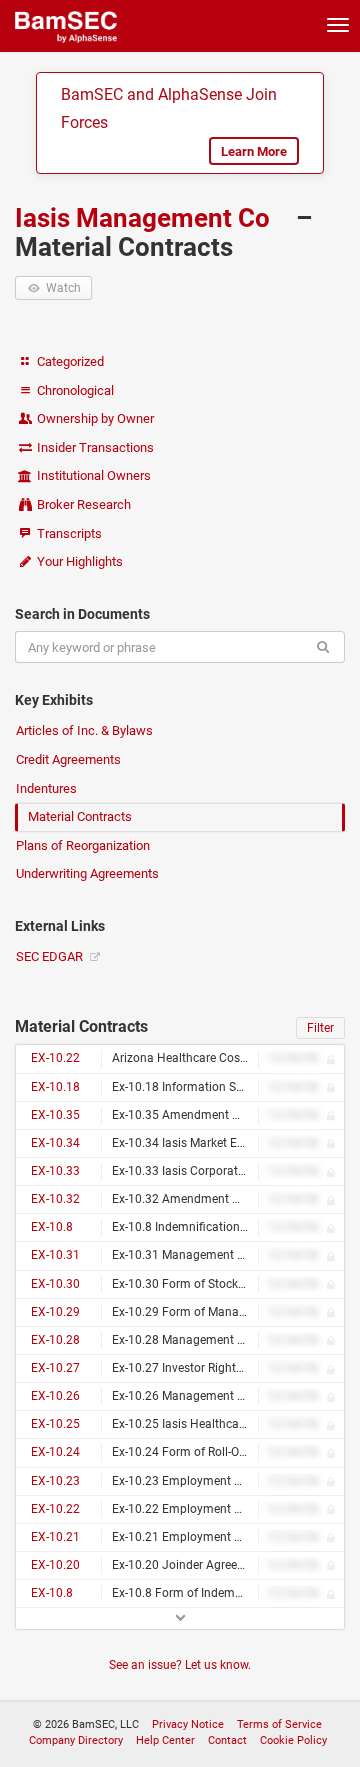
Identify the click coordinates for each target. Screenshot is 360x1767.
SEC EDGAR (51, 956)
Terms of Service (279, 1724)
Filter (320, 1028)
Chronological (74, 390)
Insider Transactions (94, 447)
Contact (227, 1740)
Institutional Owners (92, 475)
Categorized (69, 361)
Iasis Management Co (145, 218)
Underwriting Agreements (87, 873)
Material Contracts (80, 816)
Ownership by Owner (94, 418)
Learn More (254, 151)
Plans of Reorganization (83, 845)
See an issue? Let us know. (180, 1665)
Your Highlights (78, 561)
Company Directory (76, 1740)
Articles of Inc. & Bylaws (84, 730)
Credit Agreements (68, 759)
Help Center (165, 1740)
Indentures (46, 788)
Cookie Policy (293, 1740)
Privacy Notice (188, 1724)
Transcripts (68, 533)
